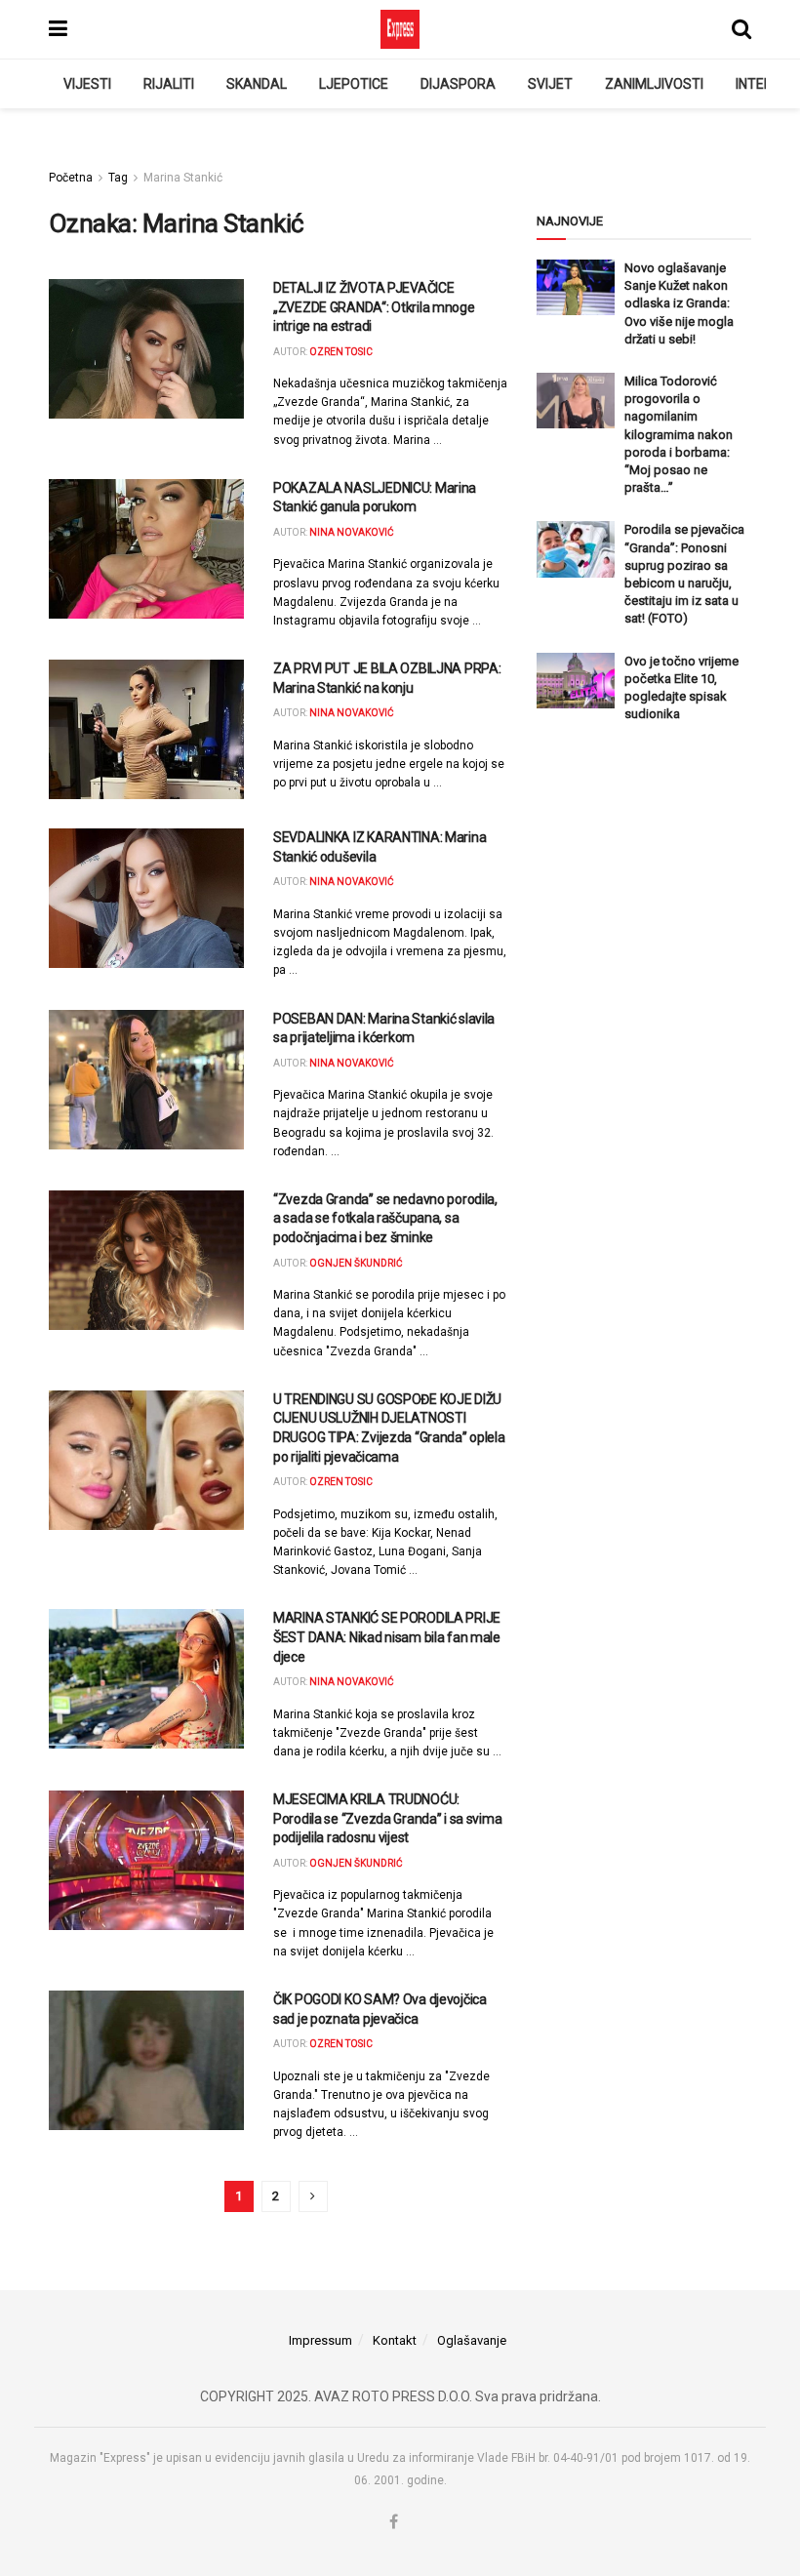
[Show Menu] (58, 29)
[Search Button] (741, 29)
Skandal (257, 84)
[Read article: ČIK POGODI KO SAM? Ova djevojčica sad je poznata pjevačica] (146, 2060)
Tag (118, 178)
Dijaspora (458, 84)
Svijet (550, 84)
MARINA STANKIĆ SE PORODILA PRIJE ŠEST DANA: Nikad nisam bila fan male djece (387, 1637)
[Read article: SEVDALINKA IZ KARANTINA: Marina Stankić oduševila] (146, 898)
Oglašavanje (472, 2340)
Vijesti (87, 84)
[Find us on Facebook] (394, 2522)
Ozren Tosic (341, 352)
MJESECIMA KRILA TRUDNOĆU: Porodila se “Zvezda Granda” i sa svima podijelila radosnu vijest (387, 1818)
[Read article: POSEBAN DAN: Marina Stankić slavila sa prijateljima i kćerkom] (146, 1080)
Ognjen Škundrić (356, 1263)
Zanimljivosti (654, 84)
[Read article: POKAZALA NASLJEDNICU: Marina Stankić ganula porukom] (146, 549)
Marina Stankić (183, 178)
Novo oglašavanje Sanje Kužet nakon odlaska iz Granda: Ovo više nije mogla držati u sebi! (679, 303)
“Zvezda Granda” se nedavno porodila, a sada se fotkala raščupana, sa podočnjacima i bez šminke (385, 1218)
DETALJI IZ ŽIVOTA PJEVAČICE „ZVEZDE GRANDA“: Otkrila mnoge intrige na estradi (374, 307)
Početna (71, 178)
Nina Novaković (352, 532)
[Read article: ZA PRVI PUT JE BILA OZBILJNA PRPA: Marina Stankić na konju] (146, 729)
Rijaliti (169, 84)
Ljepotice (354, 84)
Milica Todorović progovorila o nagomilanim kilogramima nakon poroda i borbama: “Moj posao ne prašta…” (679, 434)
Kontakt (395, 2340)
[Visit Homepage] (400, 29)
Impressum (320, 2340)
